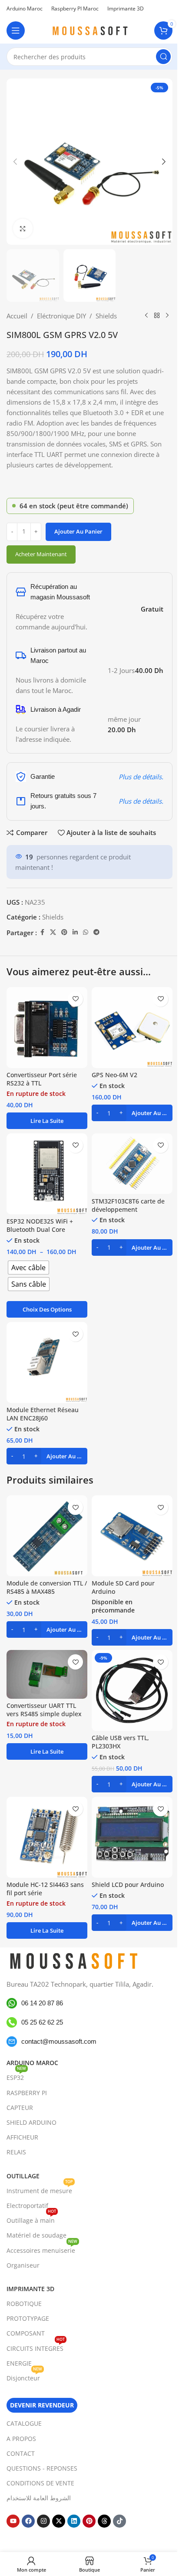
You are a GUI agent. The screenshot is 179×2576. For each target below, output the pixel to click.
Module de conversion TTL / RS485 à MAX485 (47, 1587)
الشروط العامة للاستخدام (39, 2498)
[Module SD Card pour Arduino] (132, 1536)
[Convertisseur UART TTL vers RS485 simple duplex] (47, 1674)
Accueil (17, 316)
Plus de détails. (141, 777)
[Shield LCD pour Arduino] (132, 1837)
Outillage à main (31, 2219)
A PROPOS (21, 2439)
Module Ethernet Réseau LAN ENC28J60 (43, 1414)
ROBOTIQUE (24, 2304)
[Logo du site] (89, 30)
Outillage (23, 2176)
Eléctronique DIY (61, 316)
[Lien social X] (53, 932)
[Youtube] (13, 2521)
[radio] (28, 1268)
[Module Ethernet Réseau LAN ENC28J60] (47, 1362)
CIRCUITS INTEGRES (36, 2347)
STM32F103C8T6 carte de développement (128, 1205)
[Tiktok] (119, 2521)
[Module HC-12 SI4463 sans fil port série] (47, 1837)
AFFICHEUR (22, 2137)
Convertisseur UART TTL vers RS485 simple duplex (44, 1710)
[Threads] (104, 2521)
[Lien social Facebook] (42, 932)
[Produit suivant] (167, 316)
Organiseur (23, 2265)
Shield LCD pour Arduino (128, 1885)
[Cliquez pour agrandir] (23, 228)
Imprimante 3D (30, 2289)
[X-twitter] (59, 2521)
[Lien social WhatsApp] (86, 932)
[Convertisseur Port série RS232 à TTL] (47, 1028)
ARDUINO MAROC (32, 2063)
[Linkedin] (74, 2521)
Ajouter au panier (78, 531)
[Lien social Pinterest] (64, 932)
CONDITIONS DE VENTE (40, 2483)
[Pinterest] (89, 2521)
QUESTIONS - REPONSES (42, 2468)
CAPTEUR (20, 2108)
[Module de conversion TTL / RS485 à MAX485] (47, 1536)
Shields (106, 316)
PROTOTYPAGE (28, 2318)
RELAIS (16, 2152)
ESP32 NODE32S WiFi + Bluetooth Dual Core (40, 1225)
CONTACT (21, 2453)
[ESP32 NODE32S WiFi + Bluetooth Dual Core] (47, 1174)
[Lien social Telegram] (96, 932)
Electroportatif (27, 2206)
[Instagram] (43, 2521)
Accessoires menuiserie (42, 2249)
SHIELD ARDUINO (31, 2122)
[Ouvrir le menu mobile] (16, 30)
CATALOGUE (24, 2423)
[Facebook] (28, 2521)
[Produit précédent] (146, 316)
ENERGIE (19, 2363)
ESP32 (16, 2076)
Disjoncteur (24, 2377)
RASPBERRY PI (27, 2093)
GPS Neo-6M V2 (114, 1075)
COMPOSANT (26, 2333)
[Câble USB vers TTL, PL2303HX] (132, 1690)
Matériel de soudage (36, 2235)
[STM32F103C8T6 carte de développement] (132, 1164)
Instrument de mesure (40, 2189)
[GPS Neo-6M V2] (132, 1028)
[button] (15, 162)
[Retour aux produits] (157, 316)
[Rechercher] (163, 57)
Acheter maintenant (41, 554)
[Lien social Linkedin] (75, 932)
